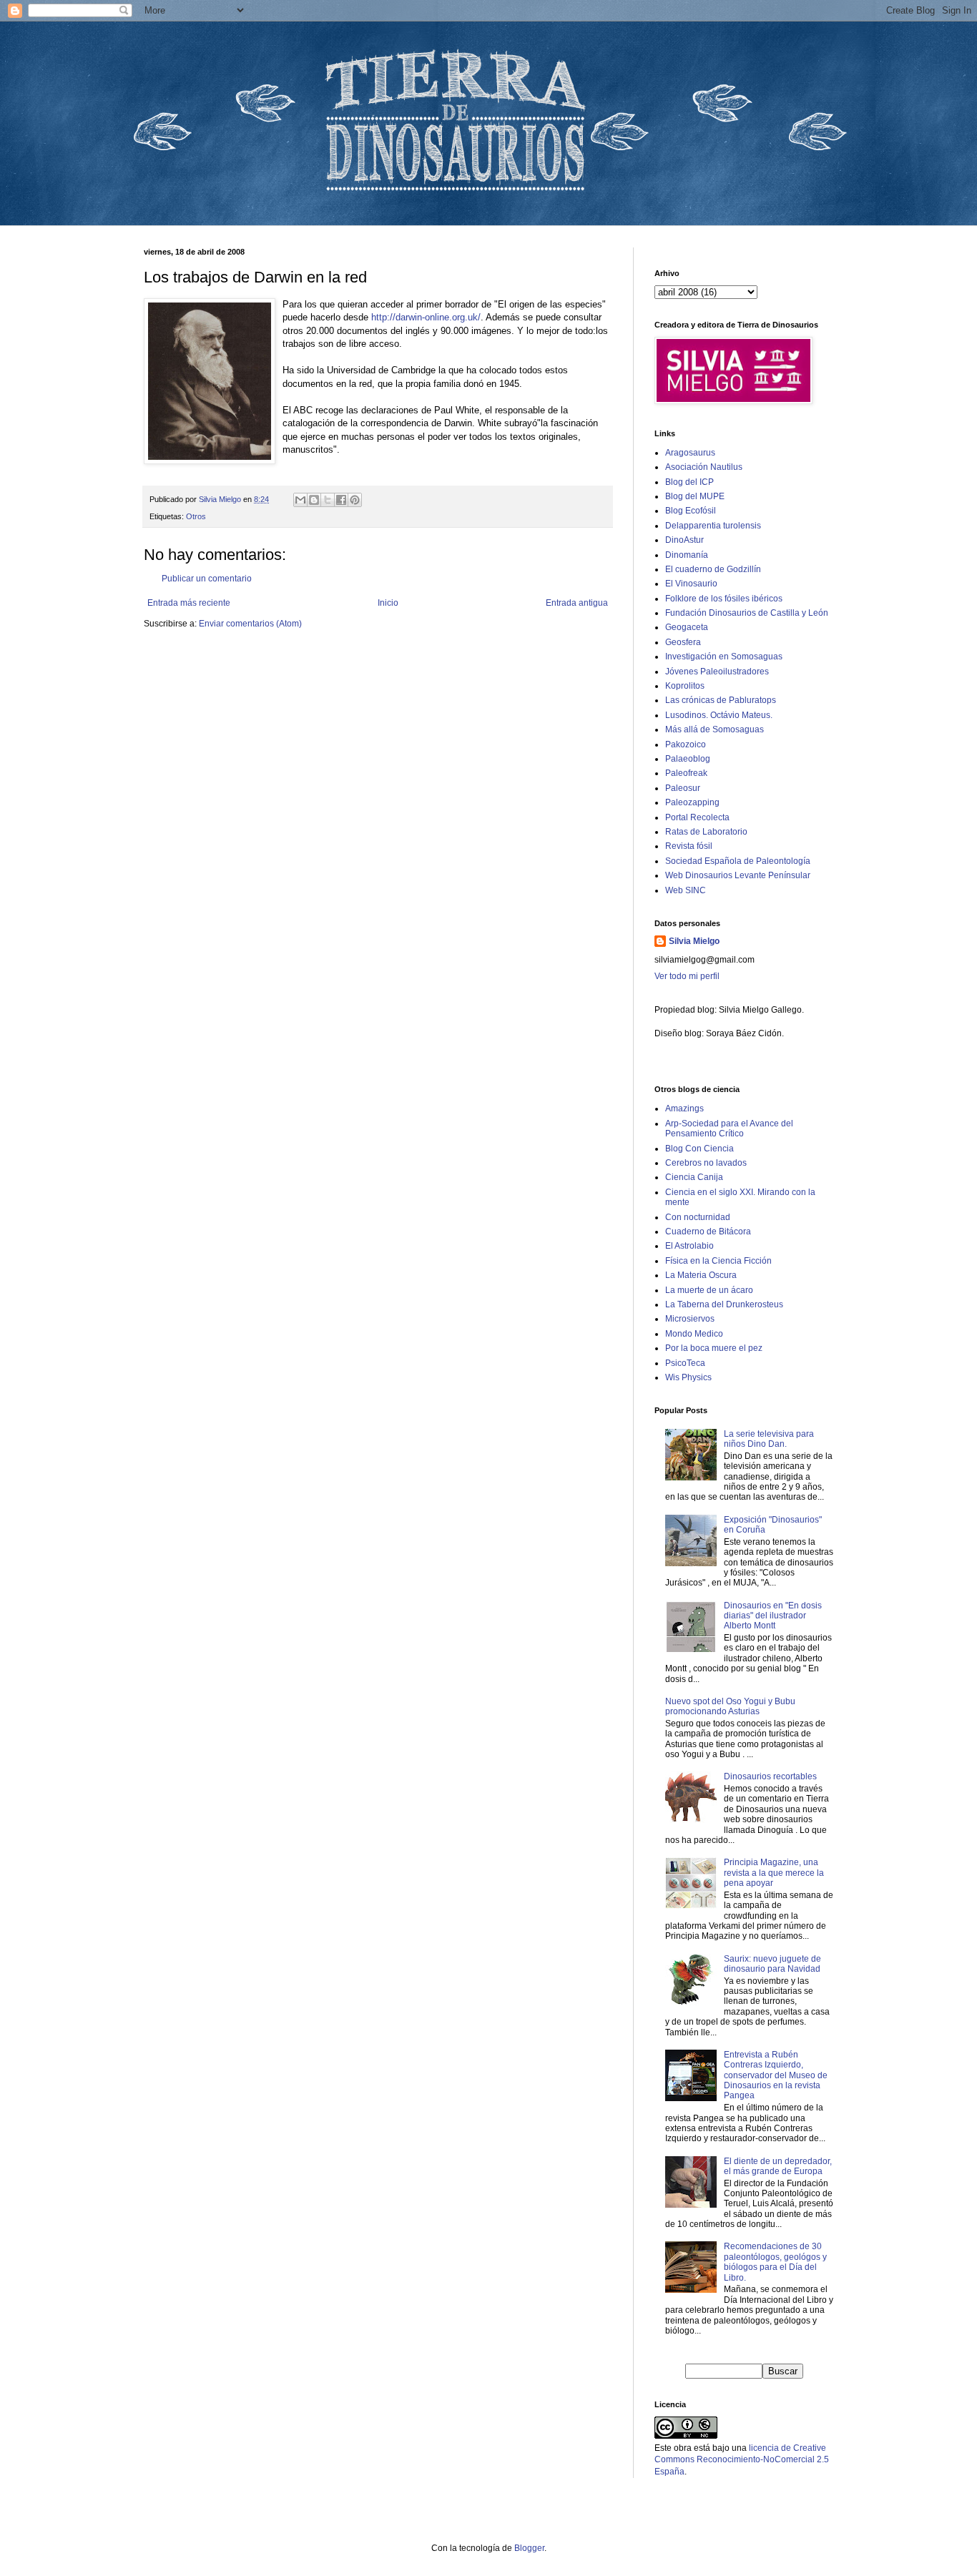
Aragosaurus (690, 453)
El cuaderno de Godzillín (713, 569)
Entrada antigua (577, 603)
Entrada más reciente (189, 603)
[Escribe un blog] (314, 500)
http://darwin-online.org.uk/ (426, 317)
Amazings (684, 1108)
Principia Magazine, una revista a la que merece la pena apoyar (774, 1873)
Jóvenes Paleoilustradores (717, 672)
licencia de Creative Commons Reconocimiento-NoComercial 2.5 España (742, 2460)
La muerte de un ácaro (709, 1290)
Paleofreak (686, 773)
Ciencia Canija (694, 1177)
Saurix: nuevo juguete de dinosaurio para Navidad (772, 1964)
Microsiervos (690, 1319)
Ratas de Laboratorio (706, 832)
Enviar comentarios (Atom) (250, 624)
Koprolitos (685, 686)
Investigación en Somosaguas (724, 657)
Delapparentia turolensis (713, 526)
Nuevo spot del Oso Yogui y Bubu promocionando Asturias (730, 1706)
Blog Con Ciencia (699, 1149)
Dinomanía (687, 555)
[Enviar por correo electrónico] (300, 500)
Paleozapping (692, 802)
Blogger (529, 2548)
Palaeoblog (688, 759)
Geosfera (683, 642)
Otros (196, 516)
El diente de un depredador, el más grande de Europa (778, 2166)
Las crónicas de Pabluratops (721, 700)
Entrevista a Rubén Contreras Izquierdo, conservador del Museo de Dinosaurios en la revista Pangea (776, 2075)
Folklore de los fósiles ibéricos (724, 599)
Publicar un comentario (207, 579)
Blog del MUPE (695, 496)
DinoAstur (684, 540)
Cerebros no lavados (706, 1163)
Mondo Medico (694, 1334)
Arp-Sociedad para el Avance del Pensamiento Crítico (729, 1129)
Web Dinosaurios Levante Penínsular (738, 875)
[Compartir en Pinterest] (355, 500)
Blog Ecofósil (691, 511)
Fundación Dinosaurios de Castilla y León (747, 613)
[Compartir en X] (328, 500)
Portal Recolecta (697, 817)
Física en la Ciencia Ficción (718, 1261)
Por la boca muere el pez (714, 1348)
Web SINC (686, 890)
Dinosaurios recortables (770, 1776)
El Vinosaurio (691, 584)
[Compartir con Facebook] (341, 500)
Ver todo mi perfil (687, 976)
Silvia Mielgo (694, 941)
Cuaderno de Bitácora (708, 1232)
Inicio (388, 603)
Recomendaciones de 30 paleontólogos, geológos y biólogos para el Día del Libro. (775, 2262)
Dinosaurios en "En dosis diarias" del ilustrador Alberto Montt (773, 1616)
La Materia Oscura (701, 1275)
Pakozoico (686, 744)
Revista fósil (689, 846)
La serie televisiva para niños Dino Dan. (769, 1439)
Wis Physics (688, 1377)
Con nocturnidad (698, 1217)
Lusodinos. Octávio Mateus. (719, 715)
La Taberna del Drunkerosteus (724, 1304)
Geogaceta (687, 627)
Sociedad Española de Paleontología (738, 861)
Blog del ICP (689, 482)
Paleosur (683, 788)
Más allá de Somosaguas (715, 729)
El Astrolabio (689, 1246)
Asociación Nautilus (704, 467)
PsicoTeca (685, 1363)
